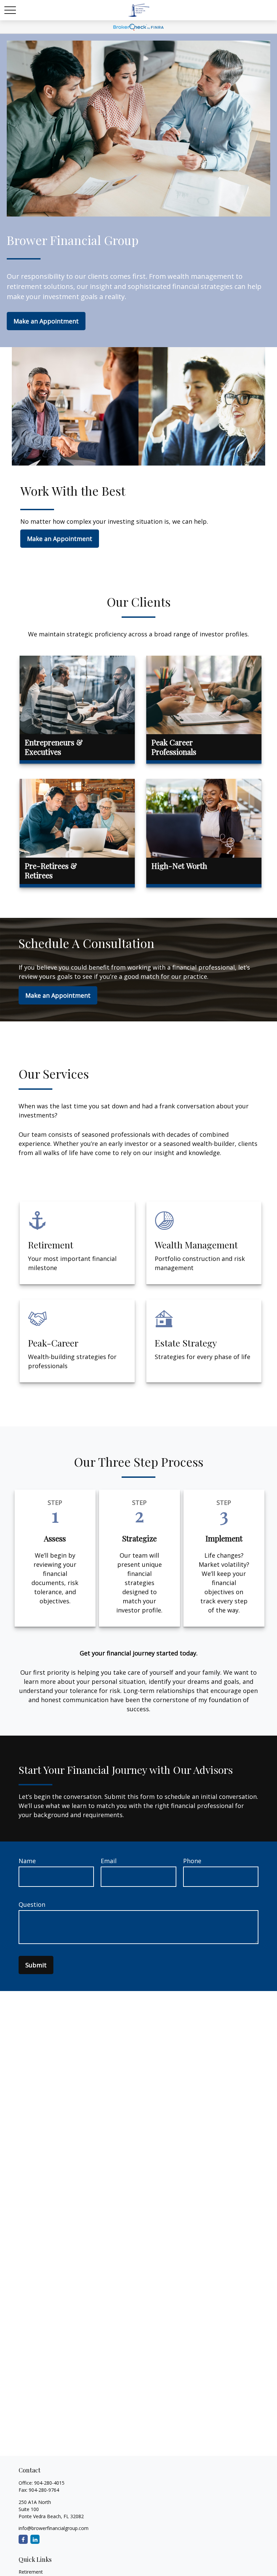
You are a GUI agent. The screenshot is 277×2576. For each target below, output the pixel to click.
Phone (192, 1861)
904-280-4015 (49, 2483)
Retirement (31, 2572)
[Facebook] (23, 2539)
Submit (36, 1965)
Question (32, 1904)
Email (109, 1861)
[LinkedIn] (35, 2539)
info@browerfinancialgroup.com (54, 2528)
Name (27, 1861)
